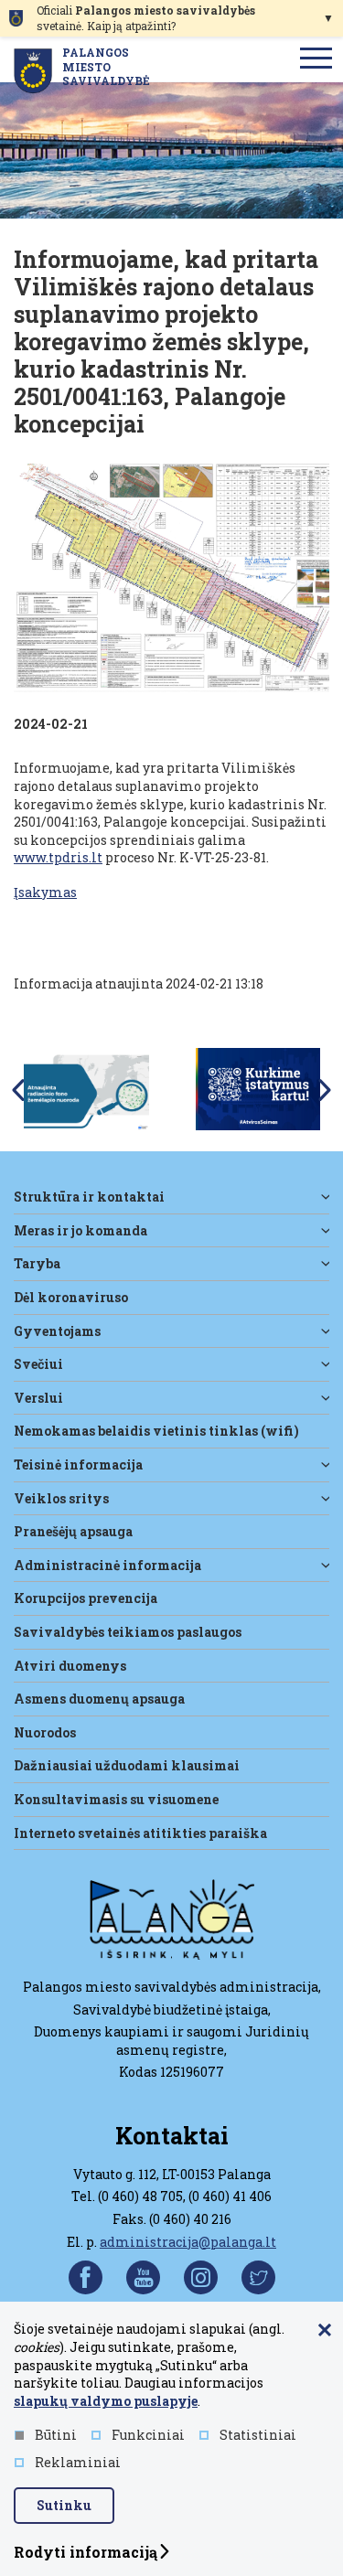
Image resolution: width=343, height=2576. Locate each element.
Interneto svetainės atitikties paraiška (140, 1833)
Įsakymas (45, 892)
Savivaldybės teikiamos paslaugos (128, 1632)
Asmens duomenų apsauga (99, 1699)
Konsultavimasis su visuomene (116, 1799)
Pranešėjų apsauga (73, 1531)
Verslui (38, 1398)
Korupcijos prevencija (86, 1598)
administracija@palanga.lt (188, 2242)
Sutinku (64, 2505)
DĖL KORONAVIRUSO (71, 1297)
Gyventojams (57, 1331)
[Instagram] (201, 2277)
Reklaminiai (78, 2462)
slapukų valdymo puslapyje (106, 2401)
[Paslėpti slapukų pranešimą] (325, 2331)
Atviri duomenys (70, 1666)
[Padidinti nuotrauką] (171, 580)
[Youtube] (143, 2277)
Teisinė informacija (78, 1464)
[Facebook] (86, 2277)
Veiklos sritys (61, 1498)
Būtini (56, 2435)
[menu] (316, 59)
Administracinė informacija (107, 1565)
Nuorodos (45, 1732)
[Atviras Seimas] (258, 1088)
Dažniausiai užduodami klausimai (127, 1765)
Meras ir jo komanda (80, 1230)
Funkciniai (148, 2435)
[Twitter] (258, 2277)
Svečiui (38, 1364)
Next (325, 1090)
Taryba (37, 1263)
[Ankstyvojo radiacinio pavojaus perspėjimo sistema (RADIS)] (86, 1088)
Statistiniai (258, 2435)
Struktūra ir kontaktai (89, 1197)
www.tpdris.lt (58, 857)
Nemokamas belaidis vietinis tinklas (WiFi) (156, 1431)
